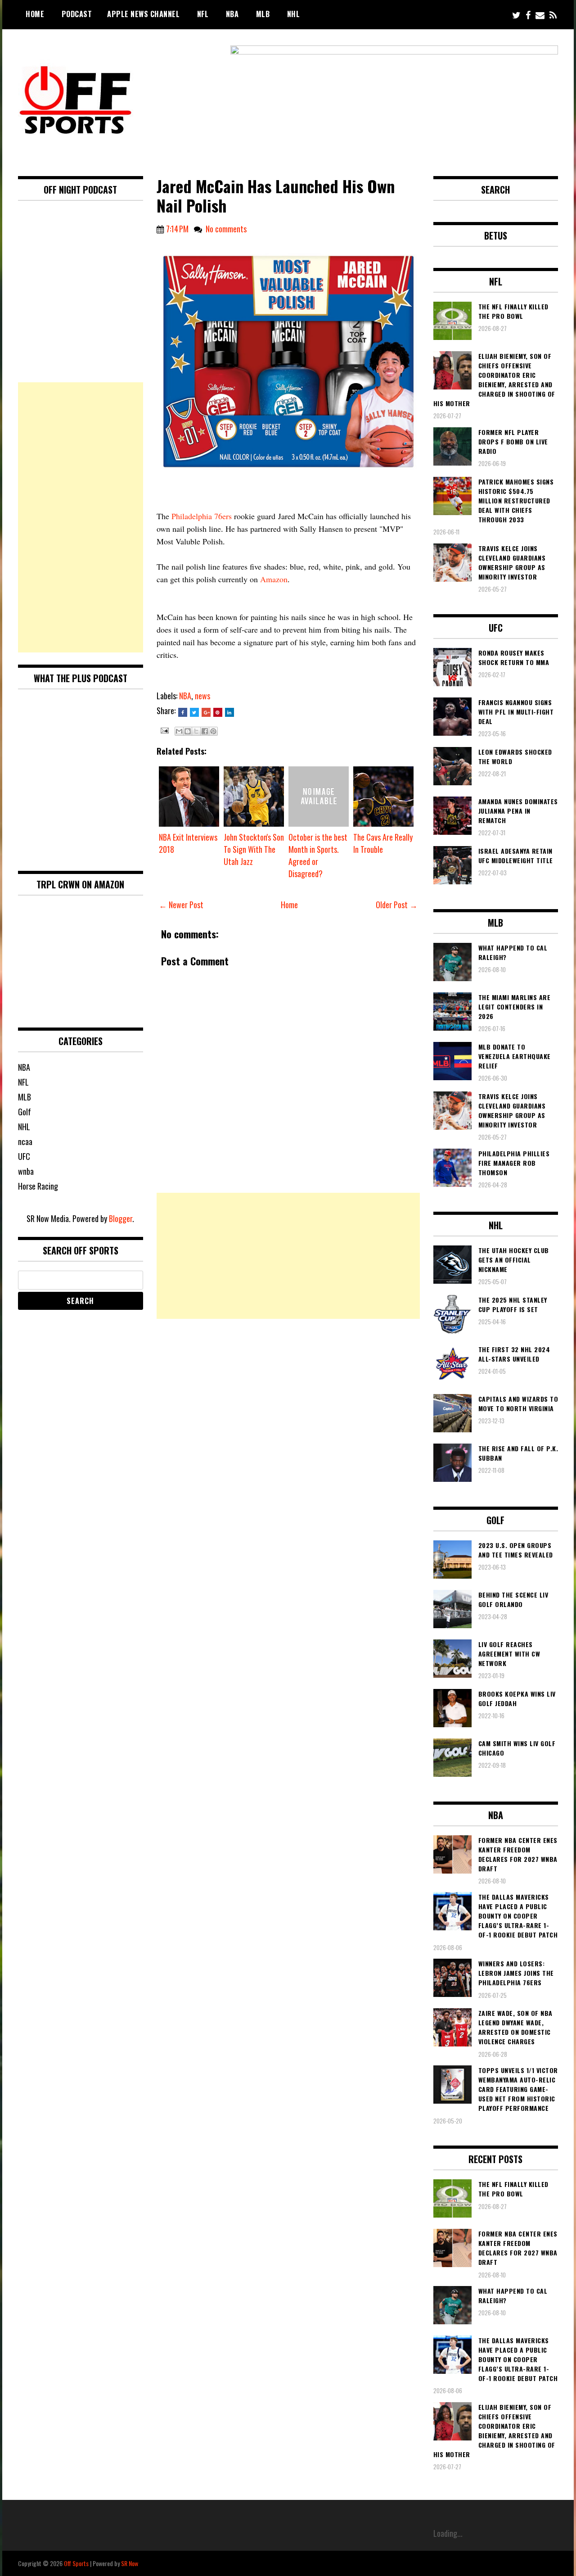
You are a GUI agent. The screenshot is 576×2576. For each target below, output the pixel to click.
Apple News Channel (143, 14)
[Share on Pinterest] (218, 712)
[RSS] (553, 15)
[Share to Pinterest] (213, 731)
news (202, 696)
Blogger (121, 1218)
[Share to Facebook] (205, 731)
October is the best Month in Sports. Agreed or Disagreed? (318, 855)
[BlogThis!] (188, 731)
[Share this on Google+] (206, 712)
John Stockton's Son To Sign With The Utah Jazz (254, 849)
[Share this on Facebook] (183, 712)
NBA (232, 14)
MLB (263, 14)
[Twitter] (516, 15)
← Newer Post (181, 905)
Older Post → (397, 905)
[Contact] (540, 15)
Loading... (448, 2533)
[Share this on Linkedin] (229, 712)
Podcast (77, 14)
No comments (226, 229)
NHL (294, 14)
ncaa (25, 1141)
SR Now (130, 2563)
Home (35, 14)
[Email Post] (164, 729)
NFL (203, 14)
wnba (26, 1171)
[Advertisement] (288, 1256)
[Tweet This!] (194, 712)
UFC (24, 1156)
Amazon (274, 579)
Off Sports (76, 2563)
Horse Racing (38, 1186)
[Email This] (179, 731)
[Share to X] (196, 731)
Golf (25, 1112)
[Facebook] (528, 15)
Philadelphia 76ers (202, 516)
